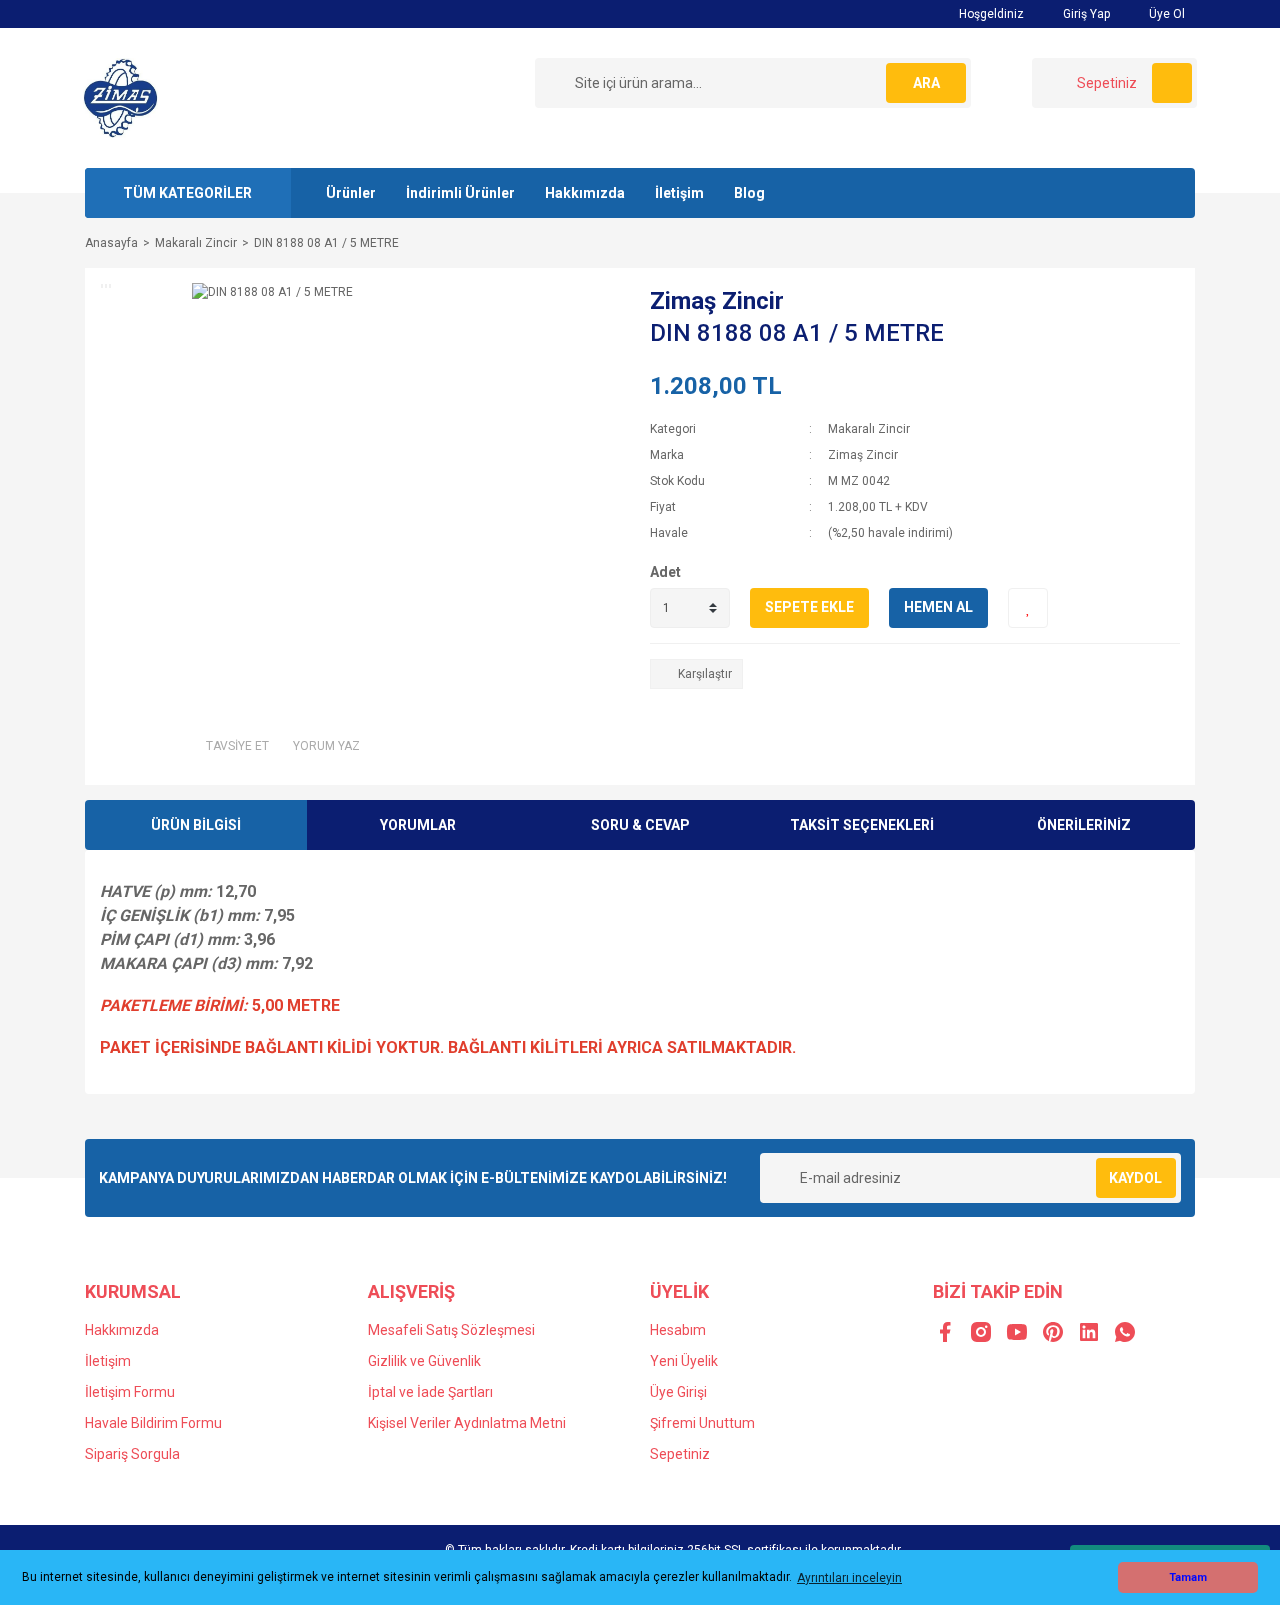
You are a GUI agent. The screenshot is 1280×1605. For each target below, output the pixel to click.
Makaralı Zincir (869, 429)
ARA (926, 83)
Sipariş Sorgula (132, 1454)
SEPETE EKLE (809, 607)
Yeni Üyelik (684, 1361)
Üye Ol (1165, 14)
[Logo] (120, 97)
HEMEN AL (938, 607)
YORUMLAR (418, 825)
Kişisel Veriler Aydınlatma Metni (467, 1423)
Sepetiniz (680, 1454)
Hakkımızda (585, 193)
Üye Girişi (678, 1392)
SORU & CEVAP (640, 825)
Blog (749, 193)
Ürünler (351, 193)
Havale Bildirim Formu (153, 1423)
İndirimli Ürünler (460, 193)
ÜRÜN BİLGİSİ (196, 825)
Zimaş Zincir (717, 301)
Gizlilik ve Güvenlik (424, 1361)
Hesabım (678, 1330)
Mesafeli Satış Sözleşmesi (451, 1330)
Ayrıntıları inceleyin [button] (849, 1578)
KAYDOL (1135, 1178)
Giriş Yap (1085, 14)
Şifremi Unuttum (702, 1423)
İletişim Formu (130, 1392)
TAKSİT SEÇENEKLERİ (862, 825)
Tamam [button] (1188, 1577)
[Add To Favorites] (1028, 608)
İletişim (679, 193)
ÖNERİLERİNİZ (1084, 825)
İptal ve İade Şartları (430, 1392)
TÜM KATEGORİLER (187, 193)
